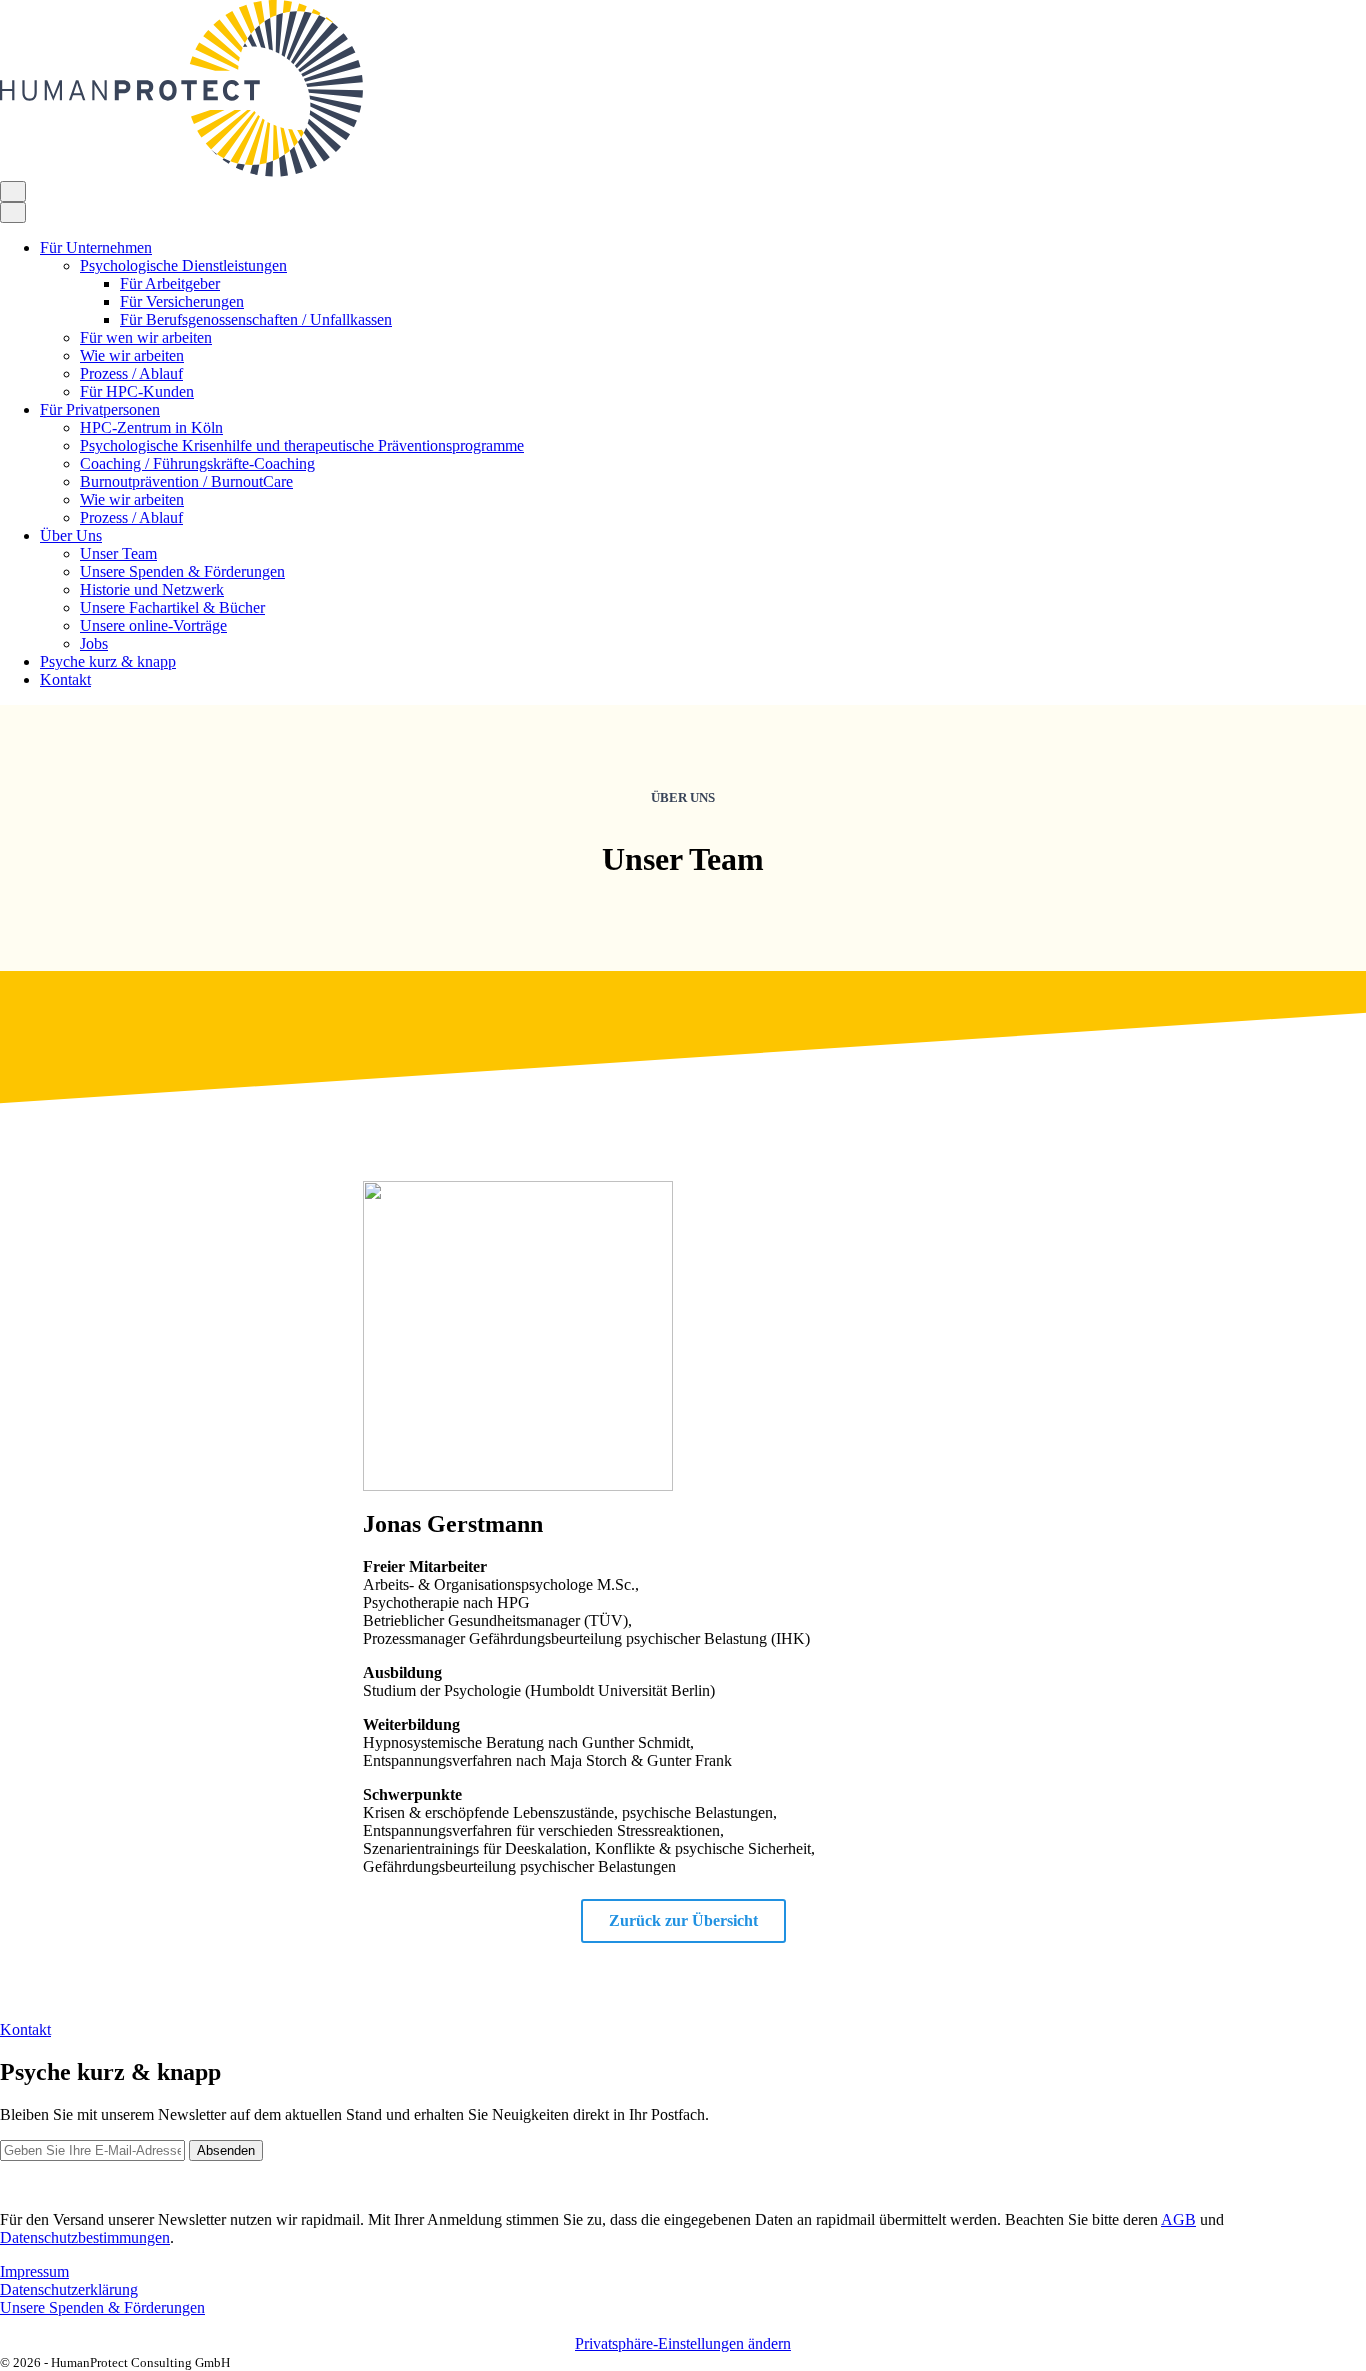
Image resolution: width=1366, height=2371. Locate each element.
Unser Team (118, 553)
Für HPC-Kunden (137, 391)
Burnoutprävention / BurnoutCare (186, 481)
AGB (1178, 2219)
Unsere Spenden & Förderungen (182, 571)
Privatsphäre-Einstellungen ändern (683, 2343)
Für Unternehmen (96, 247)
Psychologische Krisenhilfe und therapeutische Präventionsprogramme (302, 445)
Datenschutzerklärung (69, 2289)
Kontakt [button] (25, 2029)
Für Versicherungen (182, 301)
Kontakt (65, 679)
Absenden (226, 2150)
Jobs (94, 643)
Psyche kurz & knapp (108, 661)
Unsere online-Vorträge (153, 625)
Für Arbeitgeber (170, 283)
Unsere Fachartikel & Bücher (172, 607)
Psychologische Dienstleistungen (183, 265)
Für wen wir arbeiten (146, 337)
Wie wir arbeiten (132, 355)
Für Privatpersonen (100, 409)
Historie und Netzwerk (152, 589)
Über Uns (71, 535)
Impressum (34, 2271)
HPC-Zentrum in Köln (151, 427)
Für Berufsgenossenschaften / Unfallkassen (256, 319)
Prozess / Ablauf (131, 373)
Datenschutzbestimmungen (85, 2237)
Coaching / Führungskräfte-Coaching (197, 463)
